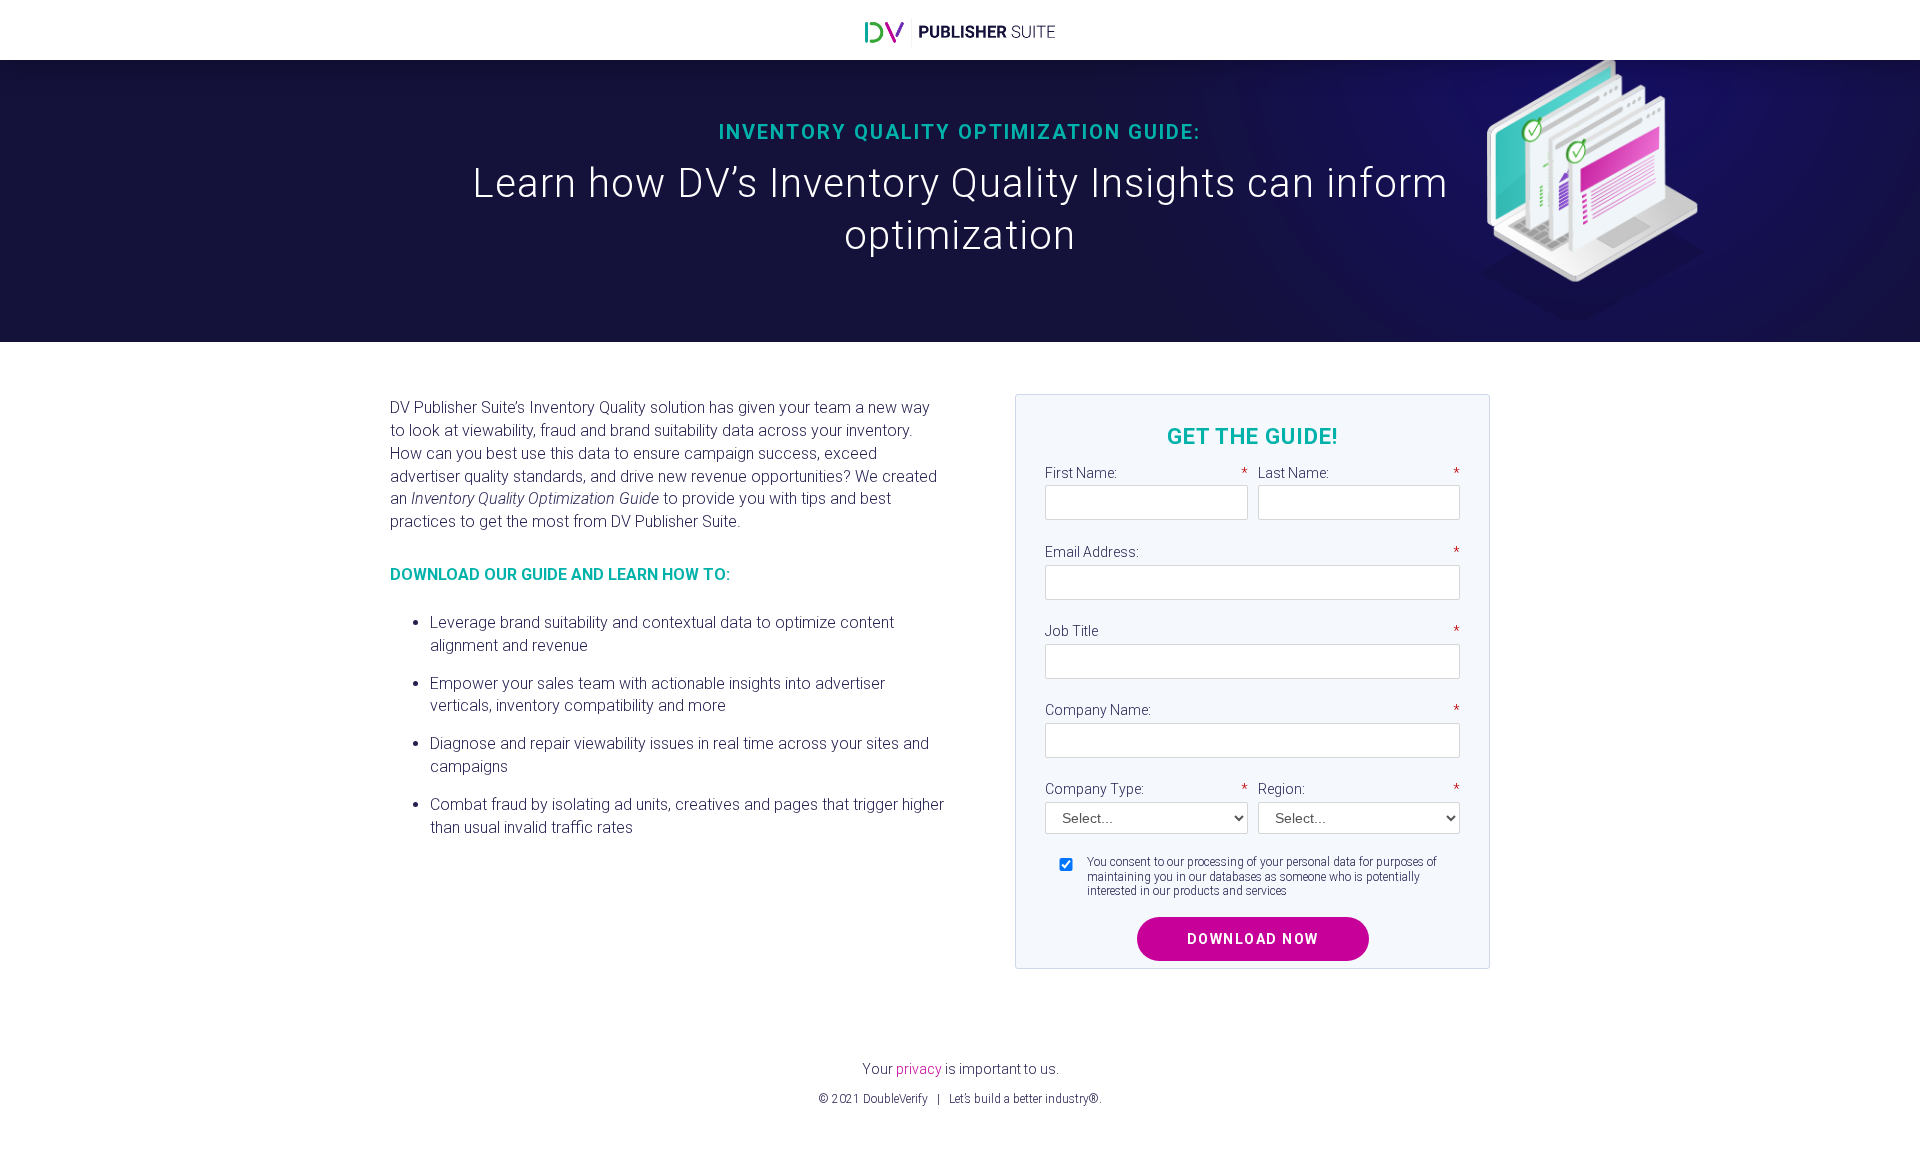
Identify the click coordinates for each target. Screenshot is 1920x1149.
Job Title (1252, 631)
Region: (1359, 789)
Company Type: (1146, 789)
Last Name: (1359, 473)
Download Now (1253, 939)
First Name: (1146, 473)
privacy (919, 1069)
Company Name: (1252, 710)
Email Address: (1252, 552)
